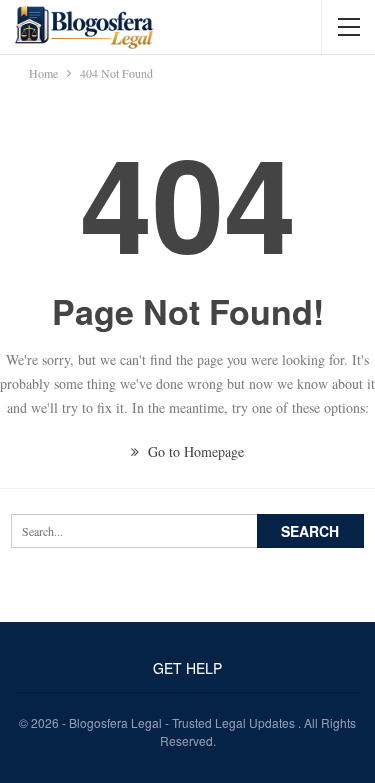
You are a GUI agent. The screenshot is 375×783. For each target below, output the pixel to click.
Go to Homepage (194, 451)
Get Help (187, 668)
